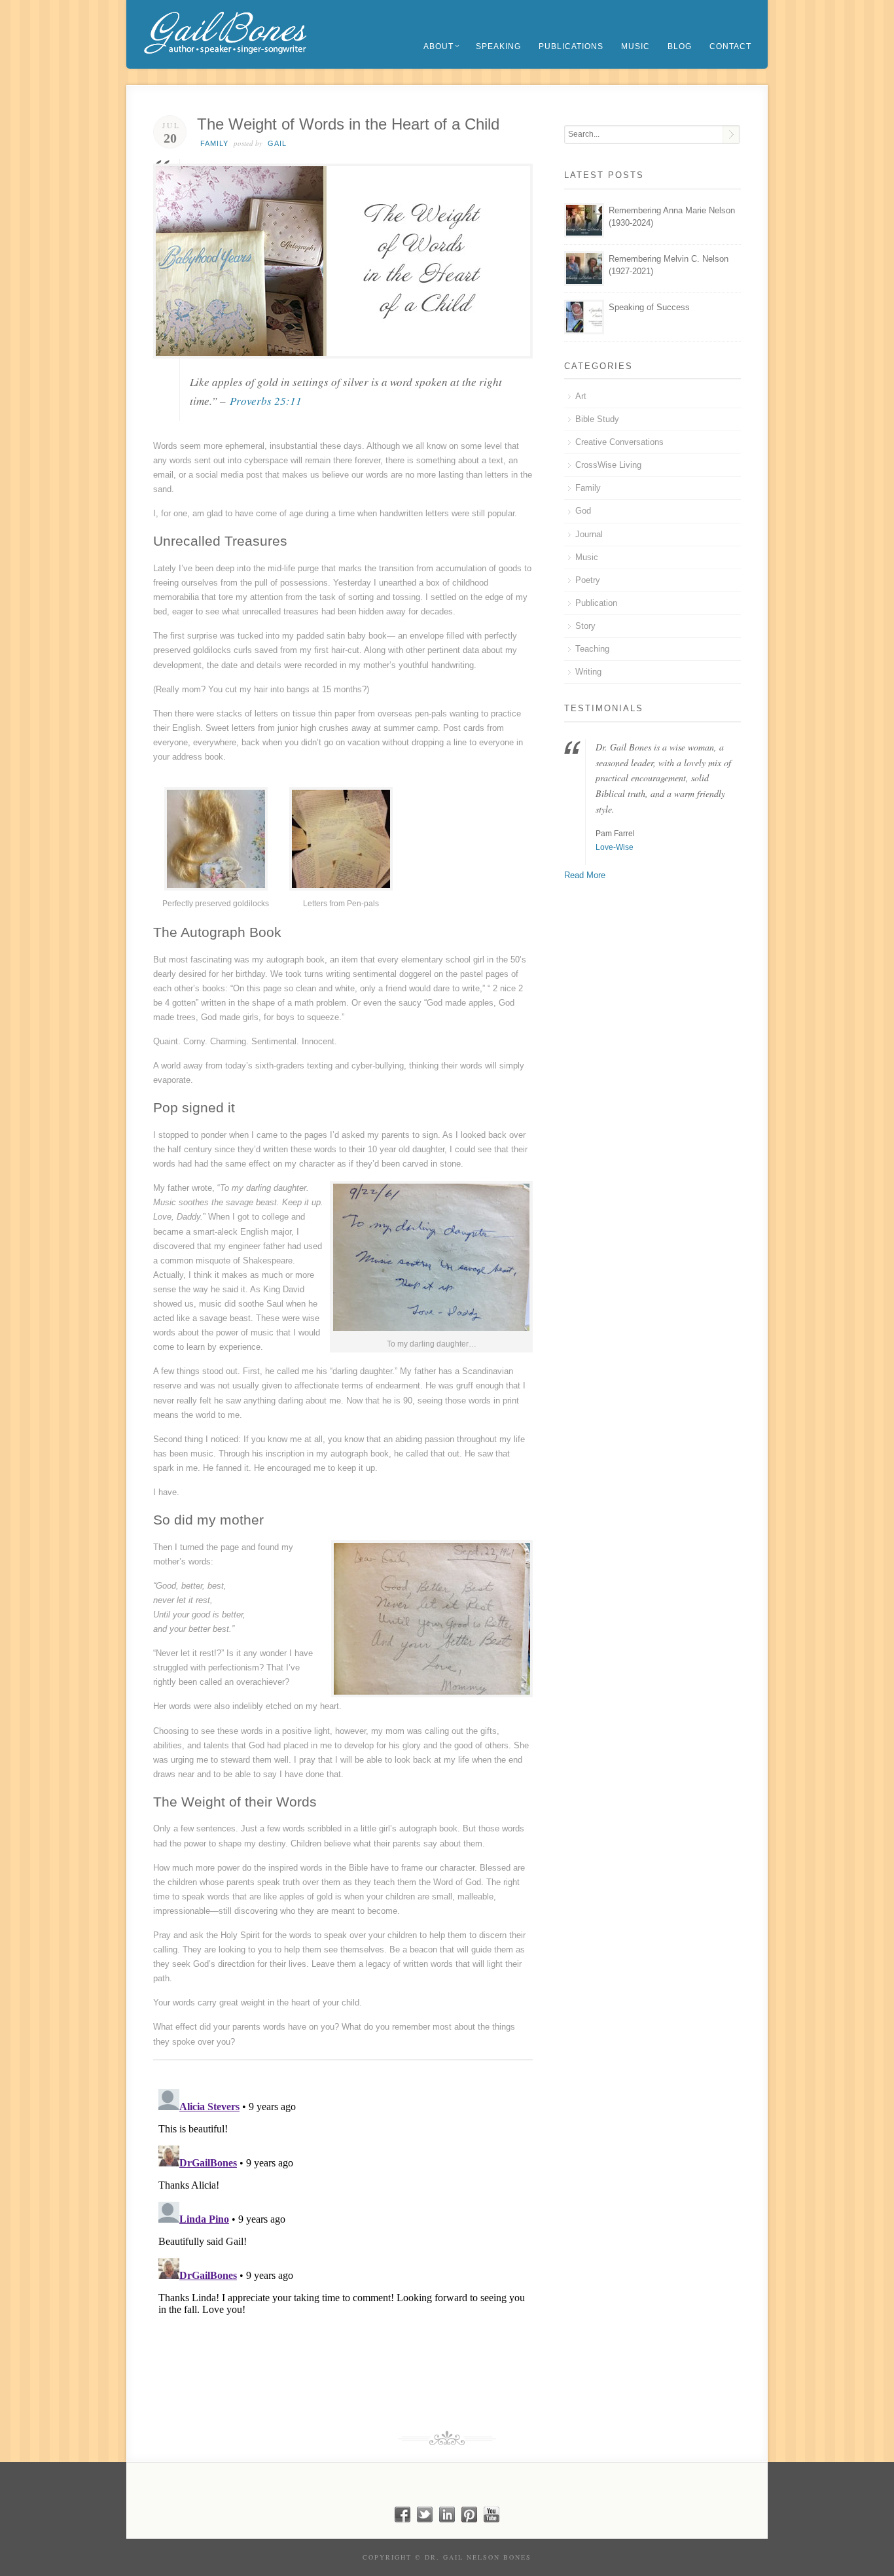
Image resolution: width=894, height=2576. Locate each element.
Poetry (588, 580)
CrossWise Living (608, 465)
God (583, 511)
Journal (589, 534)
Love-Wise (615, 847)
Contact (730, 46)
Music (635, 46)
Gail (277, 143)
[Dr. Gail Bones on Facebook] (402, 2519)
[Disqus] (343, 2248)
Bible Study (597, 419)
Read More (585, 875)
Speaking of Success (649, 307)
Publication (596, 603)
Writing (588, 672)
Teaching (592, 649)
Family (214, 143)
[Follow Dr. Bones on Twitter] (425, 2519)
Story (585, 626)
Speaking (498, 46)
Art (581, 396)
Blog (680, 46)
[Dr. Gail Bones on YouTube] (492, 2519)
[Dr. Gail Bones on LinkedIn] (447, 2519)
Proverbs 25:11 (266, 401)
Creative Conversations (619, 442)
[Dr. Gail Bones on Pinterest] (469, 2519)
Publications (571, 46)
